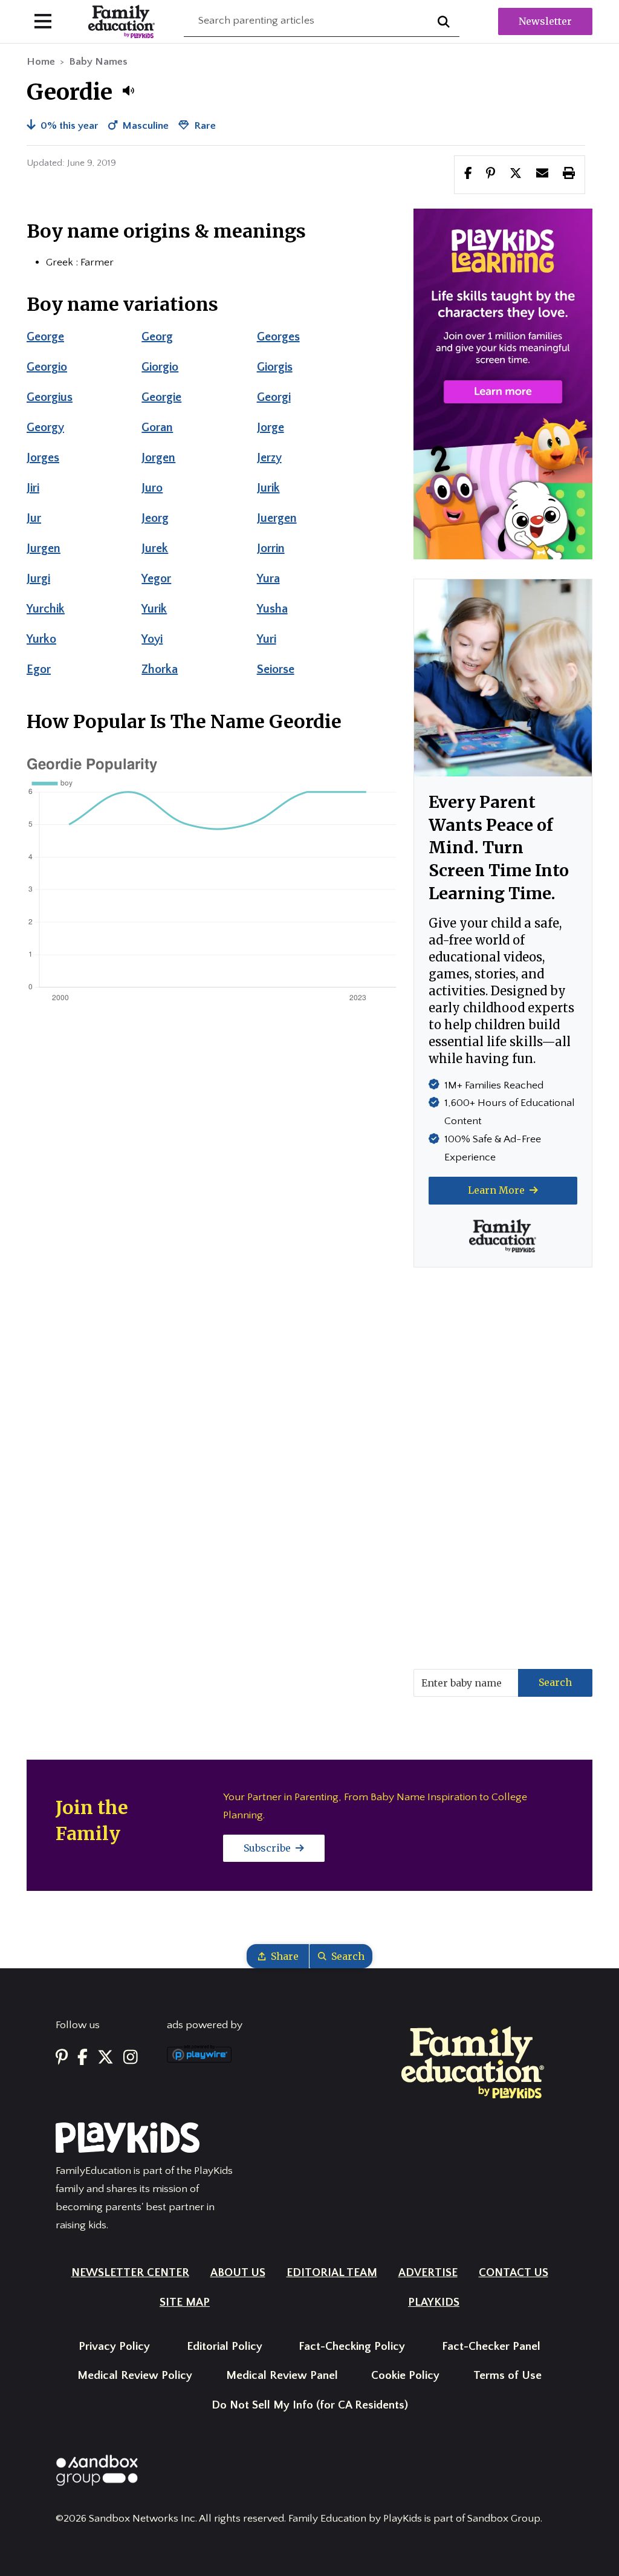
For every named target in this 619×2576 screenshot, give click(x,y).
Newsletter (545, 21)
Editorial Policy (225, 2347)
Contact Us (514, 2273)
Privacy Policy (114, 2347)
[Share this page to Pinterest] (491, 174)
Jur (34, 518)
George (45, 337)
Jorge (271, 428)
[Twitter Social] (105, 2058)
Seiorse (276, 669)
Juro (152, 488)
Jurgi (38, 579)
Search (555, 1682)
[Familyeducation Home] (473, 2062)
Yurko (41, 639)
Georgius (50, 397)
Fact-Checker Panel (491, 2347)
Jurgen (44, 548)
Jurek (155, 548)
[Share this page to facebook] (468, 174)
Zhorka (160, 669)
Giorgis (275, 367)
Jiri (33, 488)
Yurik (154, 609)
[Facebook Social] (83, 2058)
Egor (39, 669)
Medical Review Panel (282, 2376)
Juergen (277, 518)
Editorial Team (332, 2273)
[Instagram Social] (131, 2058)
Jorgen (158, 458)
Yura (268, 579)
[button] (128, 91)
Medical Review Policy (135, 2376)
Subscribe (268, 1848)
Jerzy (269, 458)
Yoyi (152, 639)
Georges (278, 337)
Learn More (497, 1190)
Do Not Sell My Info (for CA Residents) (310, 2405)
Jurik (268, 488)
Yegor (156, 579)
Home (41, 62)
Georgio (47, 367)
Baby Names (98, 62)
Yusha (272, 609)
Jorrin (271, 548)
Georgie (161, 397)
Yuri (267, 639)
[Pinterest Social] (62, 2058)
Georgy (45, 428)
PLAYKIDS (434, 2302)
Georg (157, 337)
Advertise (428, 2273)
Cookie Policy (405, 2376)
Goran (157, 428)
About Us (238, 2273)
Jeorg (155, 518)
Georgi (274, 397)
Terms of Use (507, 2376)
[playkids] (503, 383)
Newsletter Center (130, 2273)
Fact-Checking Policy (352, 2347)
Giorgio (160, 367)
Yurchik (46, 609)
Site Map (185, 2302)
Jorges (43, 458)
